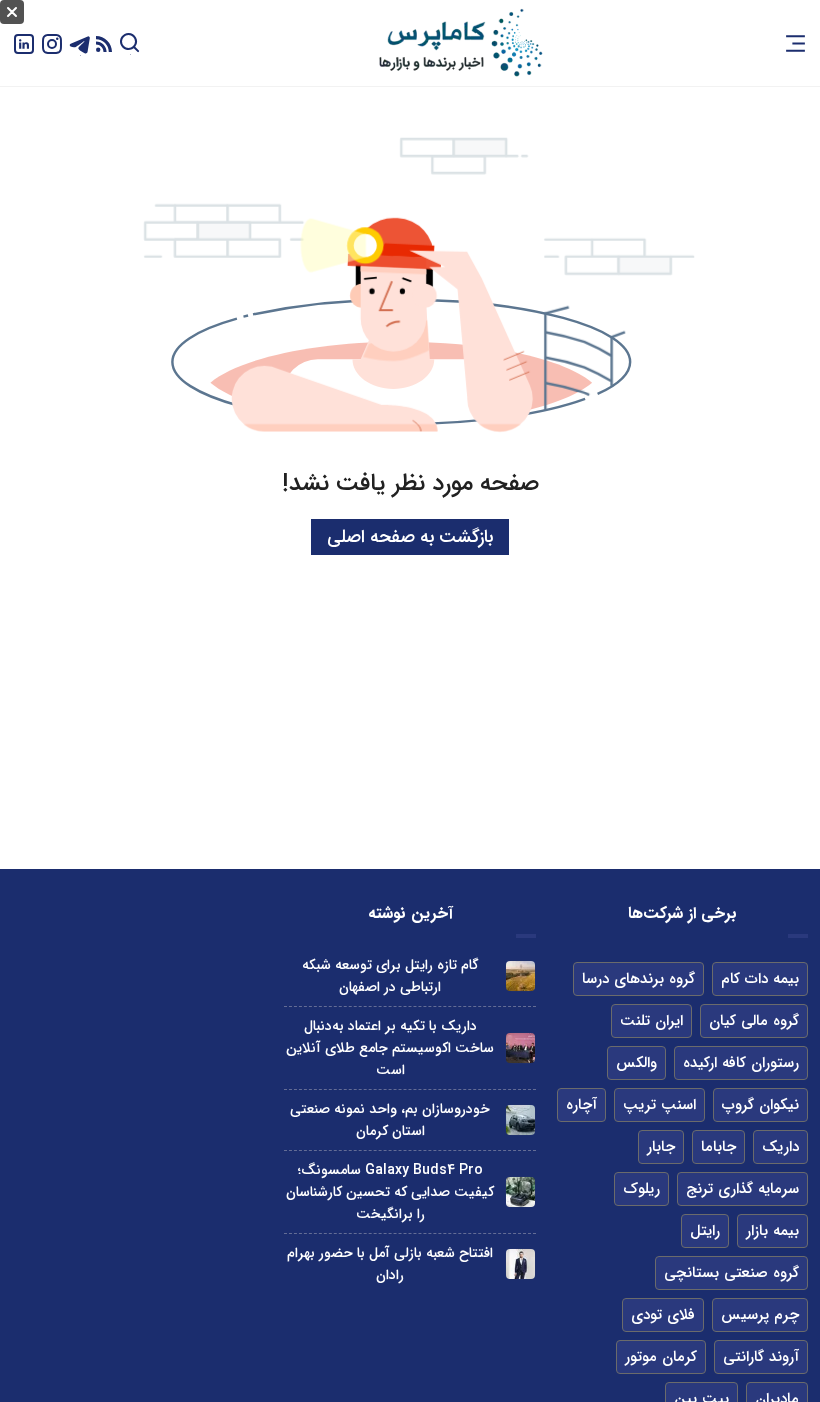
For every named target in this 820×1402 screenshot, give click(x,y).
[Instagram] (52, 42)
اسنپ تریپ (659, 1105)
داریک (780, 1147)
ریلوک (641, 1189)
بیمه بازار (772, 1231)
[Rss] (104, 43)
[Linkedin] (24, 42)
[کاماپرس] (460, 43)
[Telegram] (80, 42)
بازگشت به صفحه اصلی (410, 537)
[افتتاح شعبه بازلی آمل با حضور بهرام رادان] (520, 1263)
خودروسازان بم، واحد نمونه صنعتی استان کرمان (390, 1120)
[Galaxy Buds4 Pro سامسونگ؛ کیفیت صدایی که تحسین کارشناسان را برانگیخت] (520, 1191)
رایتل (705, 1231)
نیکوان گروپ (760, 1105)
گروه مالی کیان (754, 1021)
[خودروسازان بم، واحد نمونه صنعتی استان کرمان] (520, 1119)
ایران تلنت (651, 1021)
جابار (661, 1147)
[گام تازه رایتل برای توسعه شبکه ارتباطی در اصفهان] (520, 975)
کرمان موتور (661, 1357)
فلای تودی (663, 1315)
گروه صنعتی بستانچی (731, 1273)
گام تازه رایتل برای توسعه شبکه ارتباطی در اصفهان (390, 976)
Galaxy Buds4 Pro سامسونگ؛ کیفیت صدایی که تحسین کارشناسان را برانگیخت (390, 1192)
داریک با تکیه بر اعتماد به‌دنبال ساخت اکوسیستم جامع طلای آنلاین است (390, 1048)
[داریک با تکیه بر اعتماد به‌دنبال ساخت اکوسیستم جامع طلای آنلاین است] (520, 1047)
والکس (636, 1063)
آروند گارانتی (761, 1357)
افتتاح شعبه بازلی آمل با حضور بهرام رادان (390, 1264)
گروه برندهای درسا (638, 979)
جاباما (718, 1147)
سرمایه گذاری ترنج (742, 1189)
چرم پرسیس (760, 1315)
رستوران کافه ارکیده (741, 1063)
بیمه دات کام (760, 979)
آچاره (581, 1105)
